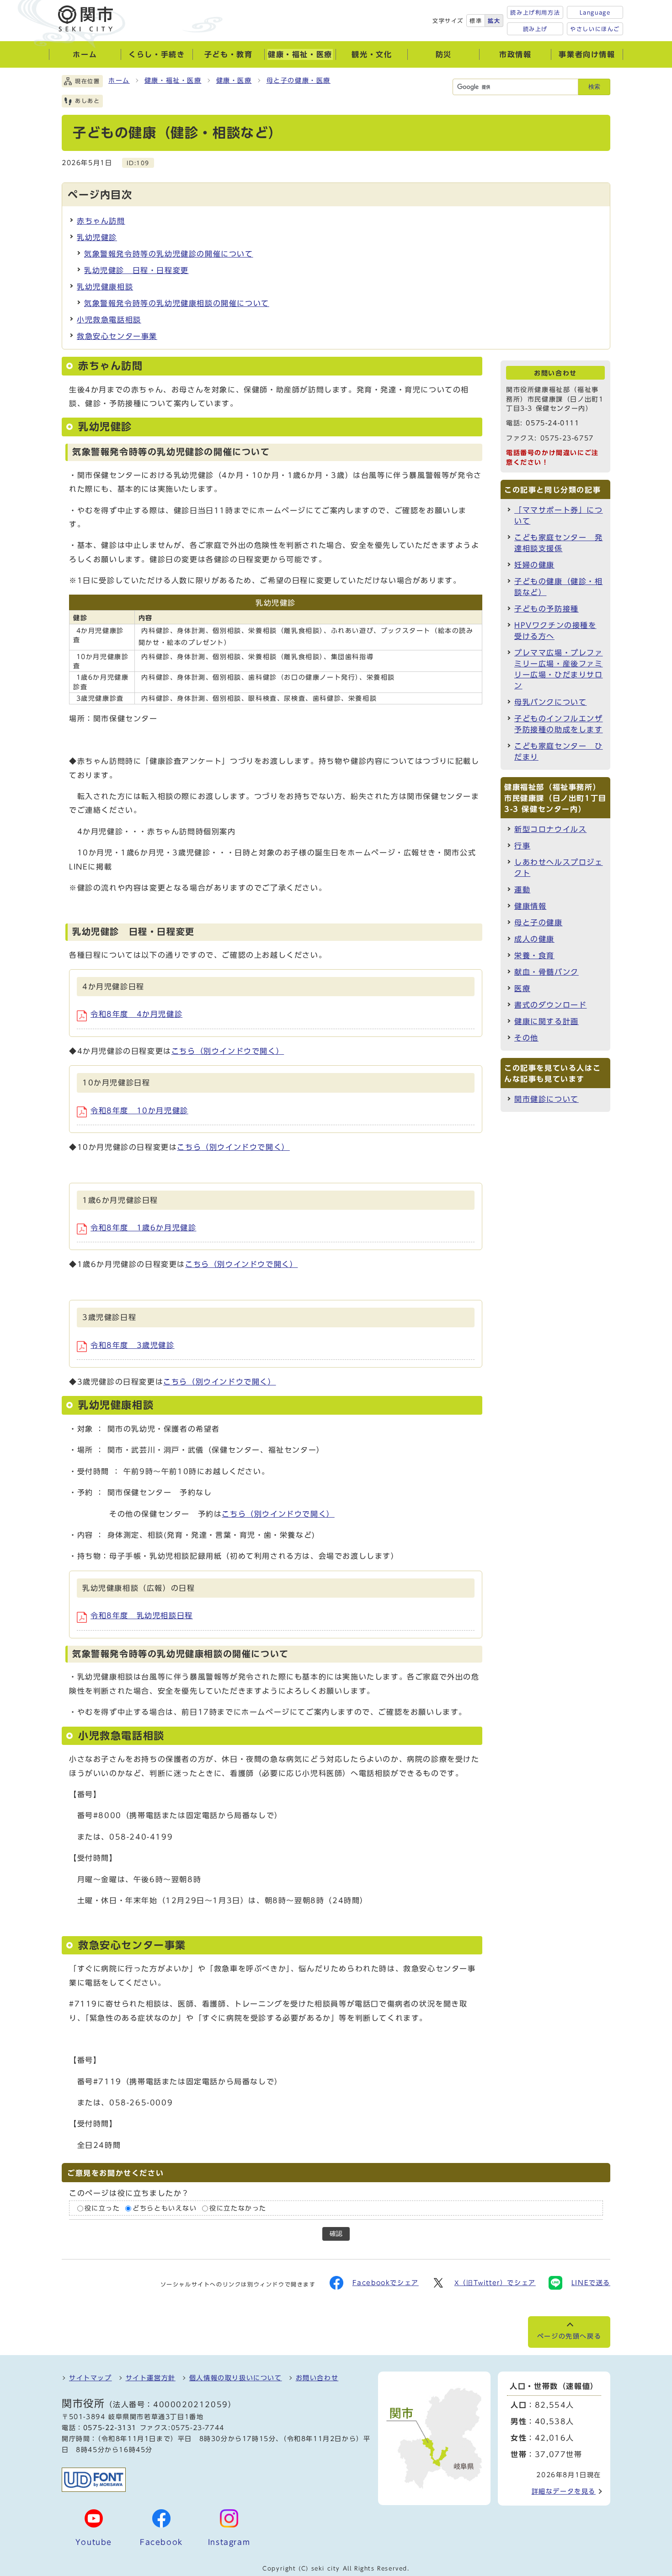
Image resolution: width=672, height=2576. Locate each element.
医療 (522, 988)
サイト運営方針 (151, 2378)
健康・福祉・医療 (173, 80)
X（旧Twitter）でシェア (495, 2283)
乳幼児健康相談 (105, 287)
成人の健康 (534, 939)
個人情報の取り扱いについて (236, 2378)
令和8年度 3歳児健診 (133, 1345)
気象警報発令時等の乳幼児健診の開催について (169, 254)
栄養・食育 (534, 955)
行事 (522, 846)
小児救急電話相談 (109, 320)
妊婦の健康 (534, 565)
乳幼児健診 (97, 237)
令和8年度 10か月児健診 (139, 1111)
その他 (526, 1038)
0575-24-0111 (552, 423)
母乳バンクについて (550, 702)
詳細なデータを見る (564, 2491)
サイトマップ (91, 2378)
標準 (476, 21)
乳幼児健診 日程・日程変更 (136, 270)
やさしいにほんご (595, 29)
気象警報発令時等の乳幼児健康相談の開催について (177, 303)
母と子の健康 (539, 923)
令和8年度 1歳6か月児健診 (143, 1228)
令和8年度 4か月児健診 (136, 1014)
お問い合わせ (317, 2378)
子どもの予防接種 (547, 609)
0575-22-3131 (110, 2428)
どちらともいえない (165, 2208)
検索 (594, 87)
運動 (522, 890)
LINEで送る (591, 2283)
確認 (336, 2234)
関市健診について (547, 1099)
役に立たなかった (238, 2208)
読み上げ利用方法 (535, 12)
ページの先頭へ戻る (569, 2336)
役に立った (102, 2208)
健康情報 (530, 906)
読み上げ (535, 29)
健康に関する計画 (547, 1021)
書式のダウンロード (550, 1005)
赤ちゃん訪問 (101, 221)
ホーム (119, 80)
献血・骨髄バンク (547, 972)
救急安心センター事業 (117, 336)
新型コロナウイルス (550, 829)
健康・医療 (234, 80)
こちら (228, 1051)
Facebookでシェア (386, 2283)
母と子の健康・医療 (299, 80)
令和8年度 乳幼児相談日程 (142, 1615)
